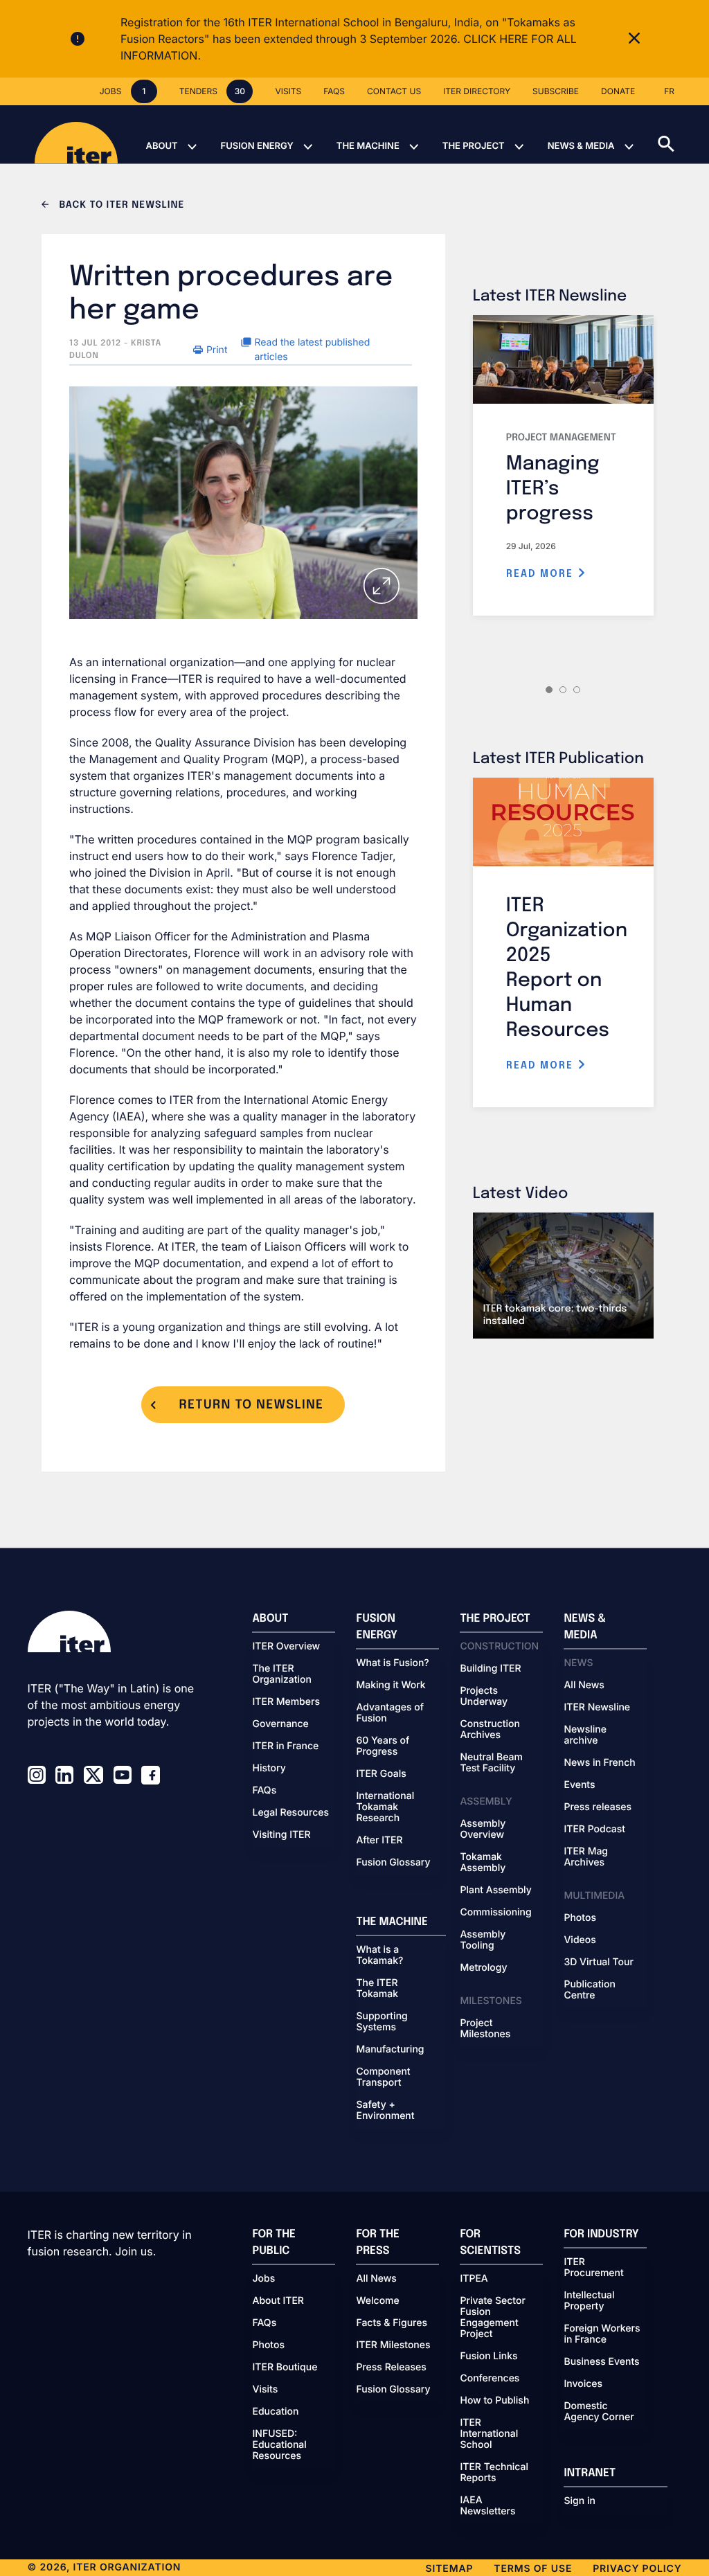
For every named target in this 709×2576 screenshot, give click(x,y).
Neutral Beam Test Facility (491, 1763)
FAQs (264, 1791)
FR (669, 91)
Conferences (490, 2379)
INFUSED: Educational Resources (279, 2445)
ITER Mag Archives (586, 1857)
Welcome (377, 2301)
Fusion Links (488, 2356)
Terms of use (533, 2569)
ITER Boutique (285, 2368)
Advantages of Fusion (390, 1713)
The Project (474, 146)
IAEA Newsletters (487, 2506)
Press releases (598, 1807)
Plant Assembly (495, 1890)
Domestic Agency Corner (599, 2412)
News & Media (581, 146)
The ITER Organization (281, 1674)
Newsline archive (585, 1735)
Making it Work (391, 1685)
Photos (580, 1918)
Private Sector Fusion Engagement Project (492, 2318)
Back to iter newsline (120, 206)
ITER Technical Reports (494, 2473)
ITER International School (489, 2434)
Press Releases (391, 2368)
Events (579, 1785)
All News (584, 1685)
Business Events (601, 2362)
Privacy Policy (637, 2569)
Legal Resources (290, 1813)
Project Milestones (485, 2029)
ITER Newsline (597, 1708)
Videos (580, 1940)
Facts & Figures (392, 2323)
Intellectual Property (589, 2301)
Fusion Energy (257, 146)
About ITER (278, 2301)
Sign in (579, 2501)
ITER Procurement (593, 2268)
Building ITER (490, 1669)
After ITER (379, 1841)
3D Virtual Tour (598, 1962)
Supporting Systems (382, 2022)
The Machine (368, 146)
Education (275, 2412)
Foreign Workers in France (602, 2334)
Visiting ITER (281, 1835)
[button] (683, 134)
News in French (599, 1763)
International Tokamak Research (385, 1807)
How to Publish (494, 2401)
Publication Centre (589, 1990)
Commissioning (495, 1913)
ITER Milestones (393, 2345)
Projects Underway (484, 1697)
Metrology (483, 1968)
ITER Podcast (594, 1830)
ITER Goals (381, 1774)
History (269, 1769)
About (161, 146)
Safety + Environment (385, 2111)
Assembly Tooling (483, 1940)
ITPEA (474, 2279)
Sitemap (450, 2569)
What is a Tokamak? (379, 1956)
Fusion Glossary (393, 1863)
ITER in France (285, 1746)
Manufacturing (390, 2050)
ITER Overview (286, 1647)
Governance (280, 1724)
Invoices (583, 2384)
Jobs (263, 2279)
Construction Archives (490, 1730)
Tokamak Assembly (483, 1863)
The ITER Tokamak (377, 1989)
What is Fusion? (392, 1663)
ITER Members (286, 1702)
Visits (265, 2390)
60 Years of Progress (383, 1746)
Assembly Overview (483, 1830)
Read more (542, 574)
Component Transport (383, 2077)
